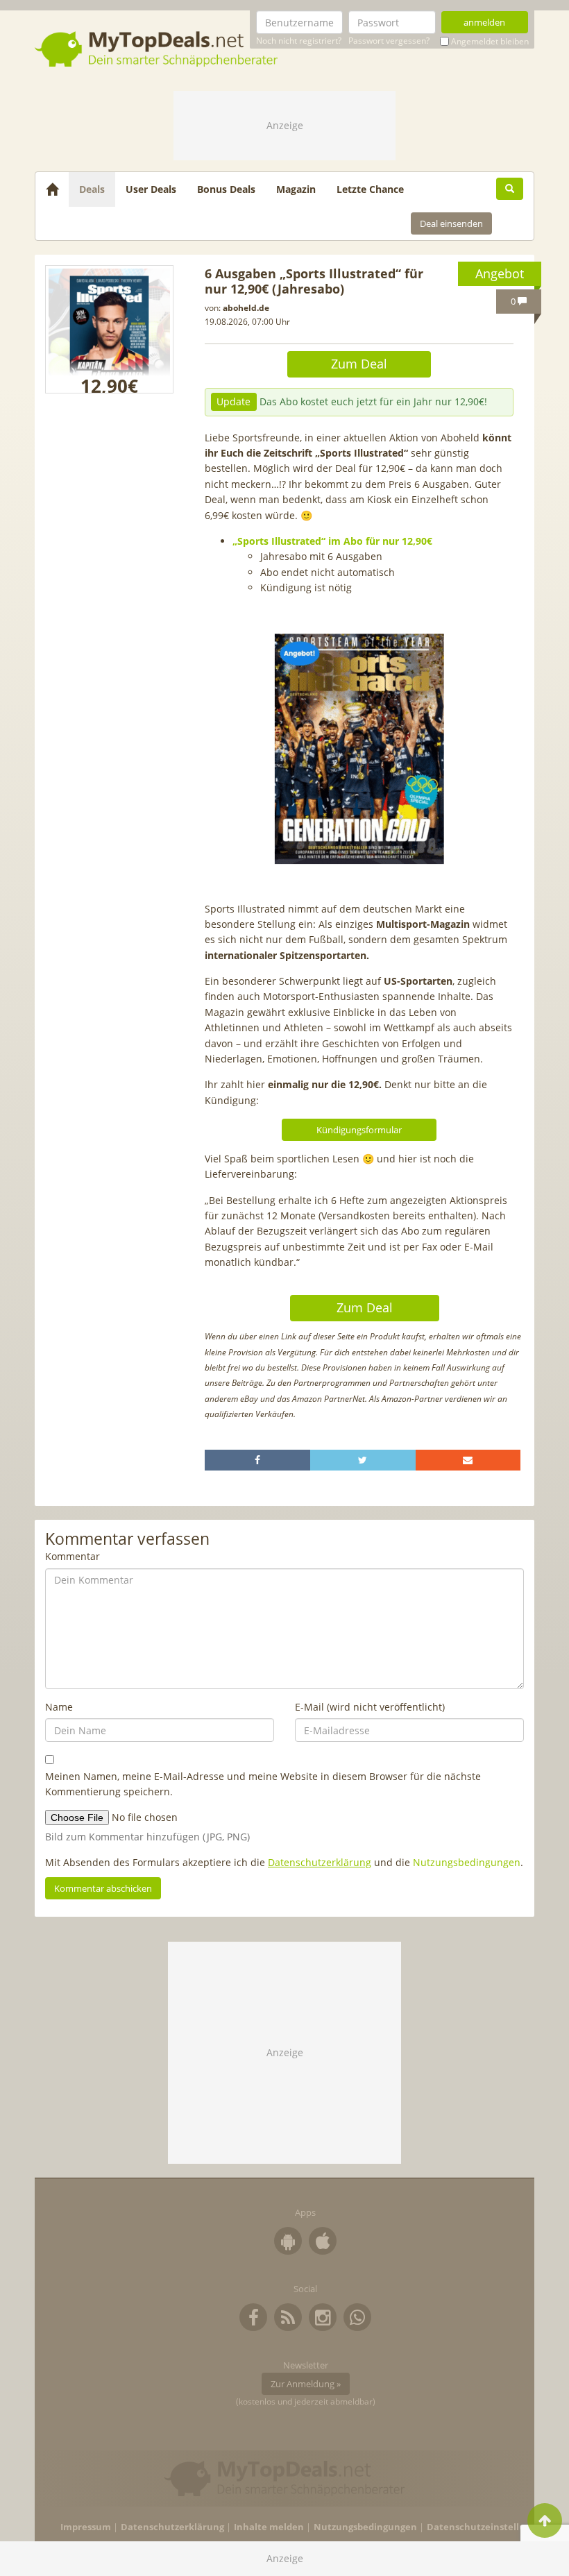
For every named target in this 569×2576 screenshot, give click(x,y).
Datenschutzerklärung (320, 1862)
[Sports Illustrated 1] (109, 329)
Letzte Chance (370, 189)
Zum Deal (359, 364)
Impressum (86, 2527)
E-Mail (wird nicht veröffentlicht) (370, 1707)
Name (59, 1707)
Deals (92, 189)
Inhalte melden (269, 2527)
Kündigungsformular (359, 1130)
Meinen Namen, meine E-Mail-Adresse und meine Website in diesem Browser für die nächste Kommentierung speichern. (263, 1784)
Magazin (296, 189)
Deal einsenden (451, 223)
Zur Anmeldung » (306, 2384)
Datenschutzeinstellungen (487, 2527)
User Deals (151, 189)
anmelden (484, 22)
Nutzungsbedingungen (467, 1862)
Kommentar (73, 1556)
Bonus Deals (226, 189)
